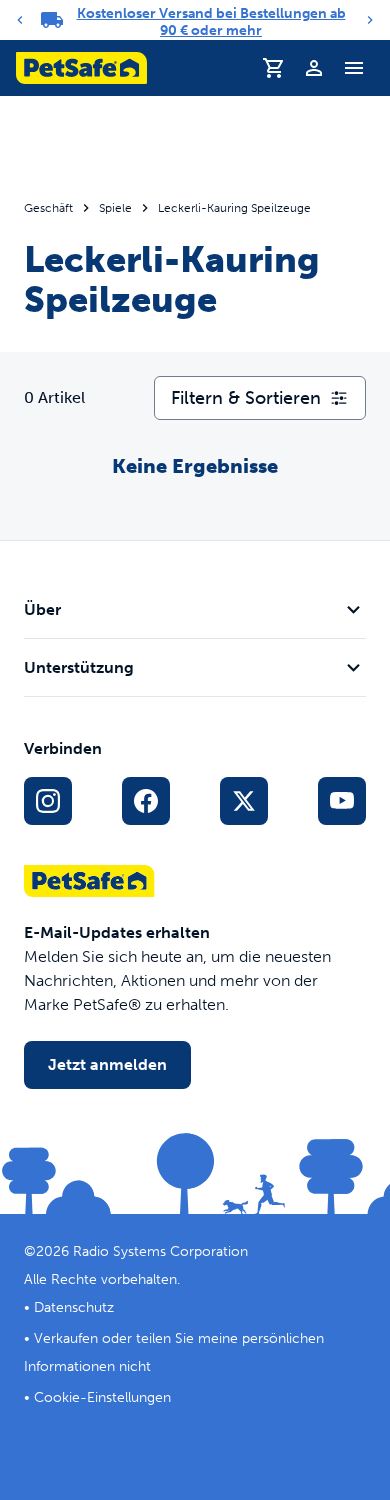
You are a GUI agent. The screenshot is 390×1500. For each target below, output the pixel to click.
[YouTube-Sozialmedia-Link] (342, 801)
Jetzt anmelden (107, 1064)
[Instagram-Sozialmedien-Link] (48, 801)
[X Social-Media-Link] (244, 801)
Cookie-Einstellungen (102, 1397)
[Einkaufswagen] (274, 68)
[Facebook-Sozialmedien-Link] (146, 801)
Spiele (115, 208)
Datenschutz (74, 1307)
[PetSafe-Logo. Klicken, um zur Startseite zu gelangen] (81, 68)
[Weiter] (370, 20)
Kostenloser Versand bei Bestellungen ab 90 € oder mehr (211, 22)
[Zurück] (20, 20)
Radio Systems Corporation (160, 1251)
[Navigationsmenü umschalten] (354, 68)
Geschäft (48, 208)
